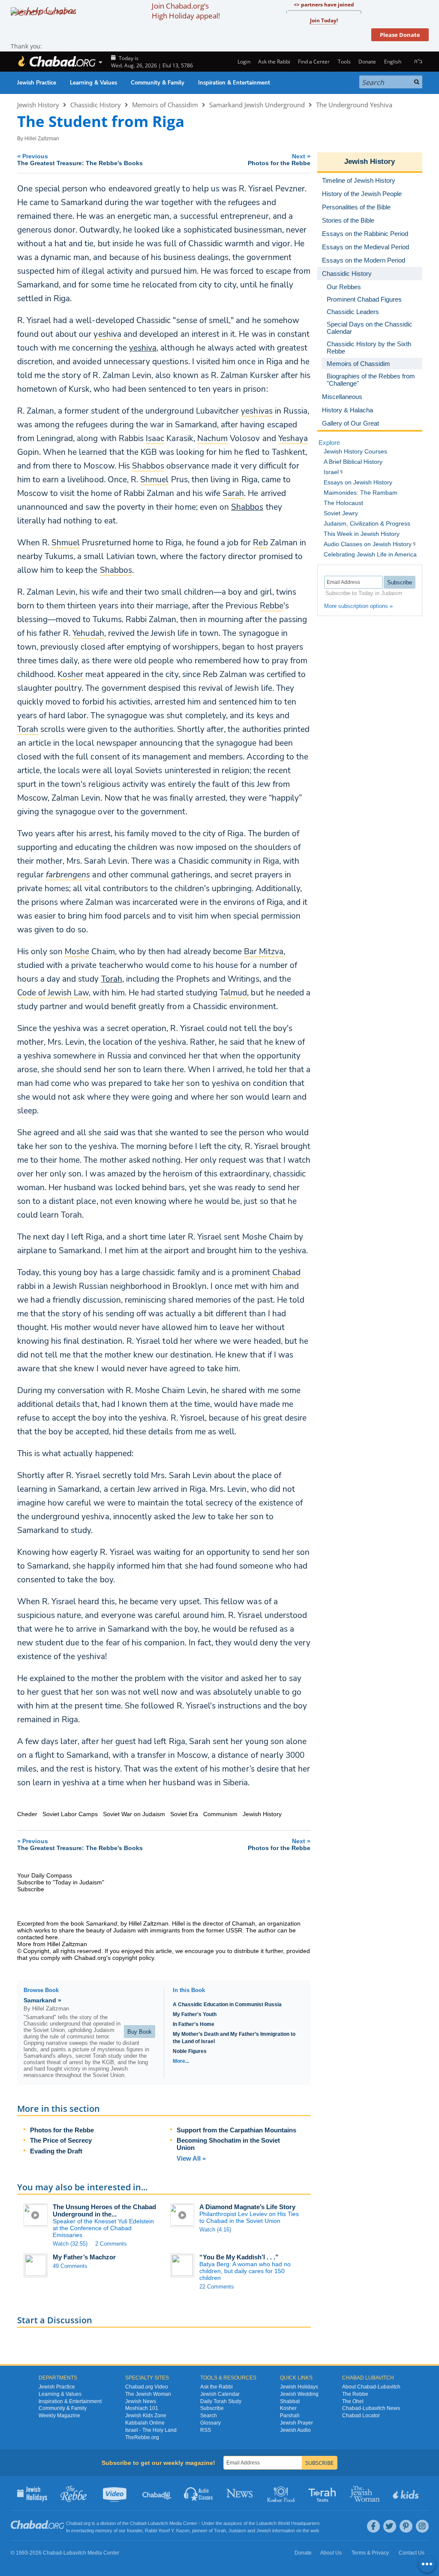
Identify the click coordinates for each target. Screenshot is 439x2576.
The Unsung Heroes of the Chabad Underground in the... (104, 2210)
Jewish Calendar (220, 2394)
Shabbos (247, 507)
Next (279, 159)
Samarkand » (42, 2000)
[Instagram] (422, 2526)
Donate (367, 62)
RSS (206, 2430)
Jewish (264, 2531)
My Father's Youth (195, 2014)
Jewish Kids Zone (146, 2416)
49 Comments (70, 2266)
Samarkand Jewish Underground (257, 105)
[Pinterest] (406, 2526)
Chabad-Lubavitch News (371, 2408)
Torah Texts (323, 2493)
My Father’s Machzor (84, 2257)
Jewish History (38, 105)
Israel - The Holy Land (151, 2430)
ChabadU (157, 2493)
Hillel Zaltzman (42, 139)
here (52, 1937)
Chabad (138, 2523)
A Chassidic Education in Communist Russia (227, 2005)
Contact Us (412, 2553)
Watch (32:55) (70, 2244)
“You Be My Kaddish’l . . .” (239, 2257)
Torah (112, 979)
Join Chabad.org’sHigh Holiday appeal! (186, 11)
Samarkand (101, 1923)
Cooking (282, 2493)
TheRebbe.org (142, 2437)
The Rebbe (355, 2394)
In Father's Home (194, 2024)
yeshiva (143, 348)
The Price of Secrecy (61, 2140)
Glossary (210, 2423)
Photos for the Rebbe (62, 2130)
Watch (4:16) (215, 2230)
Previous (80, 159)
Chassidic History (96, 105)
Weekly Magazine (59, 2416)
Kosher (288, 2408)
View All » (191, 2158)
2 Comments (111, 2244)
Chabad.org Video (147, 2387)
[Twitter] (390, 2526)
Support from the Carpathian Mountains (236, 2130)
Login (243, 62)
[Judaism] (57, 62)
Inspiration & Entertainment (234, 83)
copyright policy (133, 1958)
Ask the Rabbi (274, 62)
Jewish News (141, 2401)
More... (181, 2061)
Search (209, 2416)
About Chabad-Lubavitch (371, 2387)
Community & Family (158, 83)
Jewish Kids (407, 2493)
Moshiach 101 (142, 2408)
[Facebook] (373, 2526)
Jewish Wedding (299, 2394)
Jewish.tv (116, 2493)
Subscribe (212, 2408)
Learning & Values (93, 83)
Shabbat (290, 2401)
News (240, 2493)
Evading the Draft (56, 2151)
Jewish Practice (37, 83)
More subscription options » (358, 606)
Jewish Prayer (296, 2423)
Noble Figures (190, 2051)
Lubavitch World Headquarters (288, 2523)
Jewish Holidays (299, 2387)
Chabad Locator (361, 2416)
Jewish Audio (295, 2430)
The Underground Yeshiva (354, 105)
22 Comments (217, 2287)
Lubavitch (158, 2523)
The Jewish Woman (148, 2394)
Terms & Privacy (370, 2553)
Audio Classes (199, 2493)
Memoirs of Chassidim (165, 105)
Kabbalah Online (145, 2423)
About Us (331, 2553)
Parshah (290, 2416)
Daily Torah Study (221, 2401)
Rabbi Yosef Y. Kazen (167, 2531)
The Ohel (353, 2401)
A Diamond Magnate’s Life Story (247, 2207)
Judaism (237, 2531)
